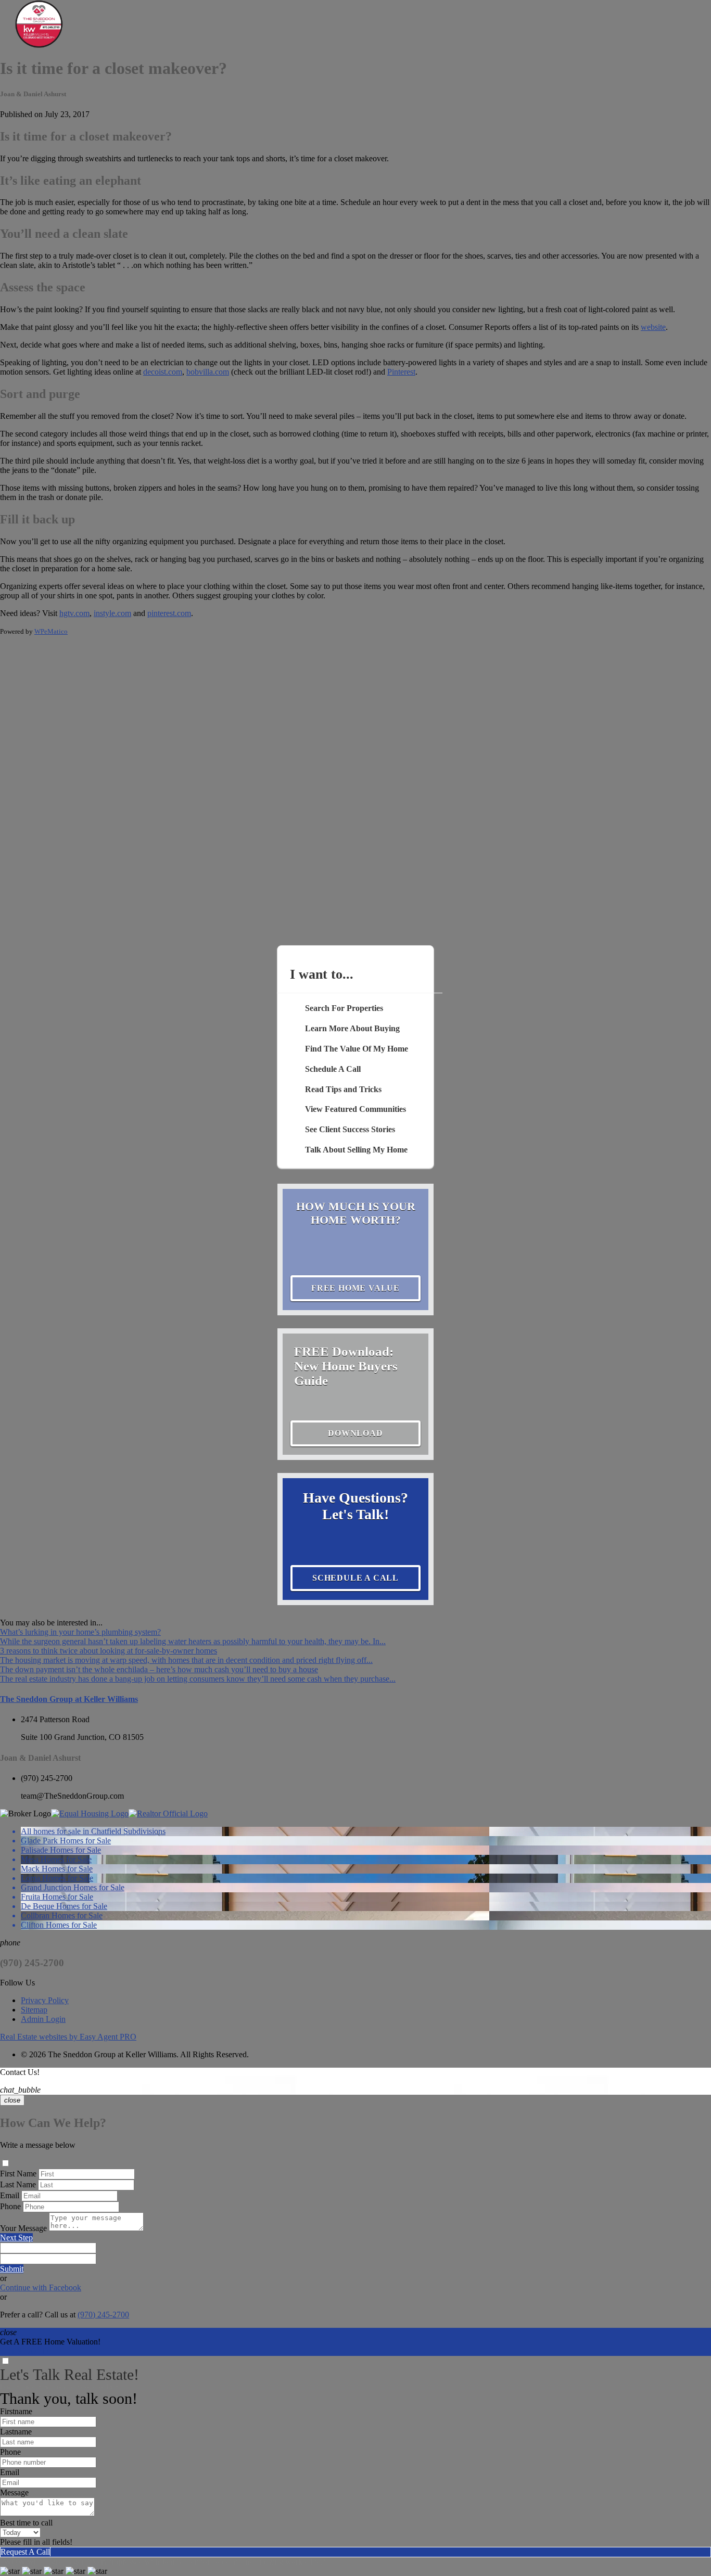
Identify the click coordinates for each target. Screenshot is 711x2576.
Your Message (23, 2228)
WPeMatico (51, 631)
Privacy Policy (45, 2000)
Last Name (18, 2184)
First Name (18, 2174)
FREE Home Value (355, 1288)
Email (10, 2195)
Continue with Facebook (41, 2287)
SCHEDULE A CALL (355, 1578)
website (653, 327)
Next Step (16, 2238)
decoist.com (163, 372)
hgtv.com (74, 613)
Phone (10, 2206)
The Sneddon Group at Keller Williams (69, 1699)
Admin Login (43, 2019)
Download (355, 1433)
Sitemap (34, 2010)
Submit (12, 2269)
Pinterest (401, 372)
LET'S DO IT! (24, 2351)
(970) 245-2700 (47, 1778)
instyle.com (112, 613)
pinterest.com (169, 613)
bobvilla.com (208, 372)
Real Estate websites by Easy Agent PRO (68, 2037)
